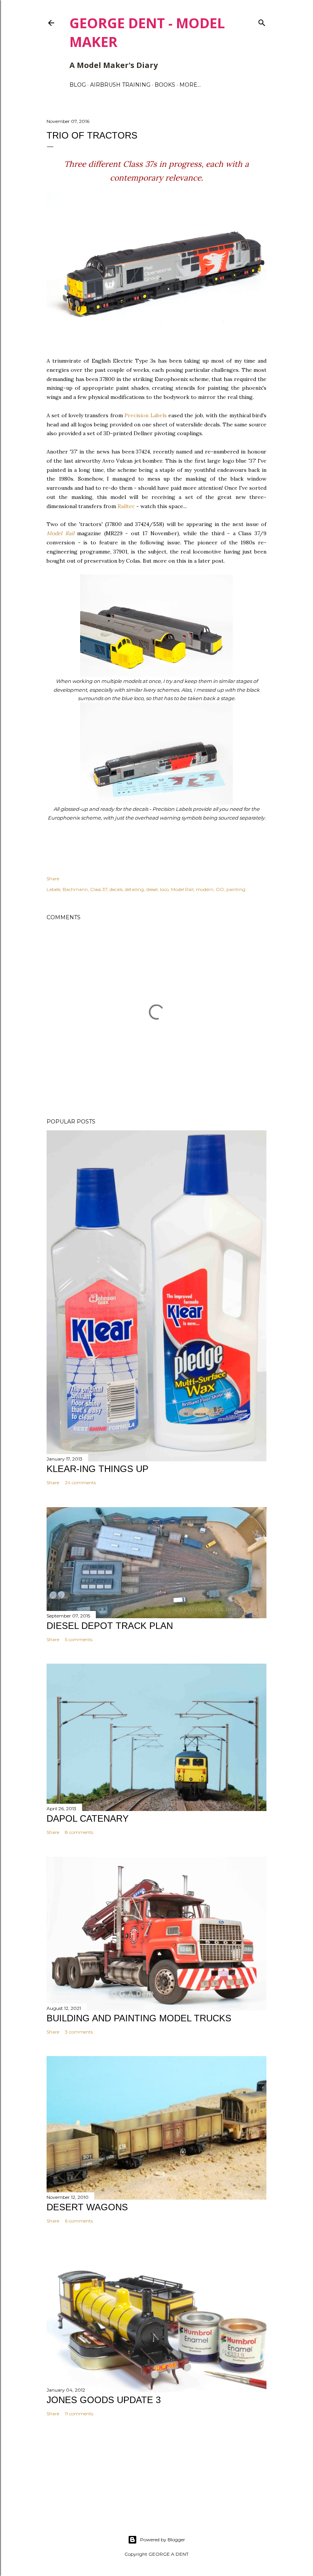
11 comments (79, 2414)
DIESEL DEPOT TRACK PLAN (110, 1626)
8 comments (79, 1832)
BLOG (78, 85)
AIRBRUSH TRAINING (120, 85)
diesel (152, 889)
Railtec (126, 506)
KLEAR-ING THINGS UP (98, 1469)
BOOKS (165, 85)
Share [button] (53, 879)
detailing (134, 889)
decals (116, 889)
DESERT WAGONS (87, 2207)
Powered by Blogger (163, 2540)
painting (236, 889)
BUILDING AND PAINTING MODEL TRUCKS (139, 2018)
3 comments (79, 2032)
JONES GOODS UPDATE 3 (104, 2400)
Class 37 (99, 889)
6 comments (79, 2221)
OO (220, 889)
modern (205, 889)
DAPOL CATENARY (88, 1818)
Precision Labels (145, 415)
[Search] (262, 21)
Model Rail (61, 533)
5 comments (79, 1639)
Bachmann (75, 889)
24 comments (80, 1482)
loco (164, 889)
